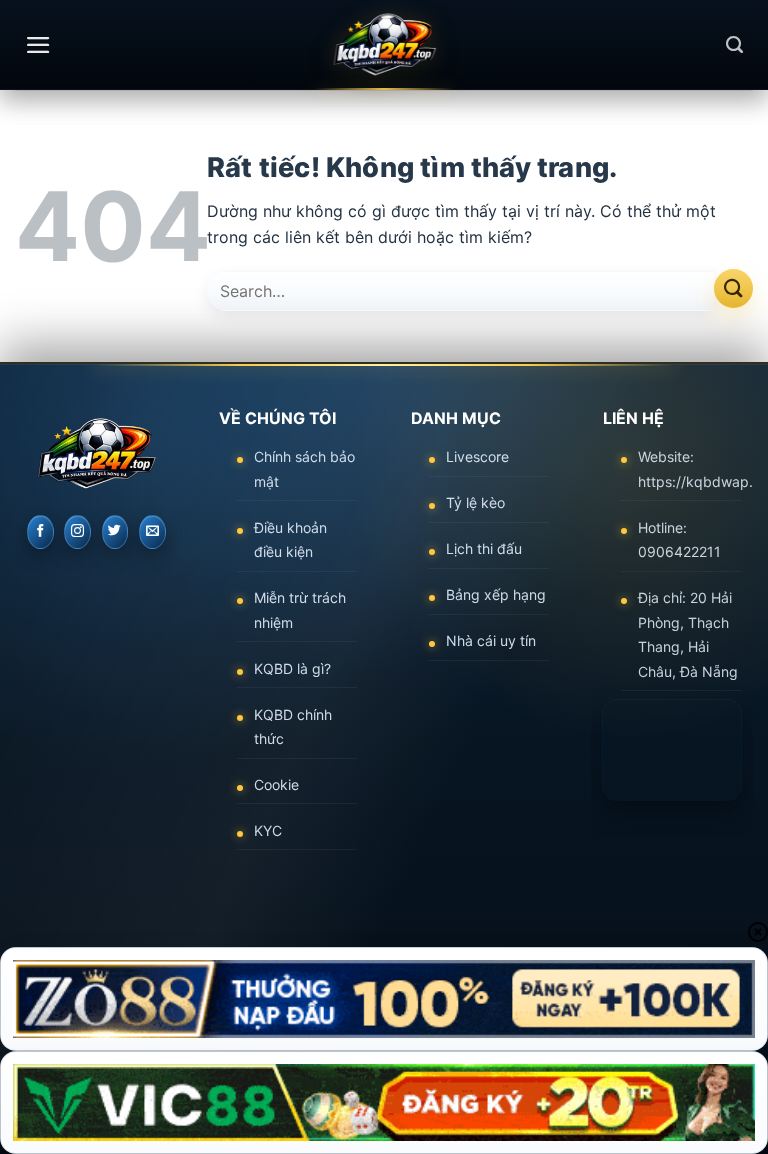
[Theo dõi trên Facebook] (40, 532)
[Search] (734, 45)
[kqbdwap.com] (384, 45)
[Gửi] (733, 288)
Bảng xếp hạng (496, 594)
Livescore (477, 456)
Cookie (276, 784)
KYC (268, 830)
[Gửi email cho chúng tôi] (152, 532)
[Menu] (38, 45)
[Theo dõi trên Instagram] (77, 532)
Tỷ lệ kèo (475, 502)
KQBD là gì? (292, 668)
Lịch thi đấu (484, 548)
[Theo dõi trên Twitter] (115, 532)
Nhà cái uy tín (491, 640)
